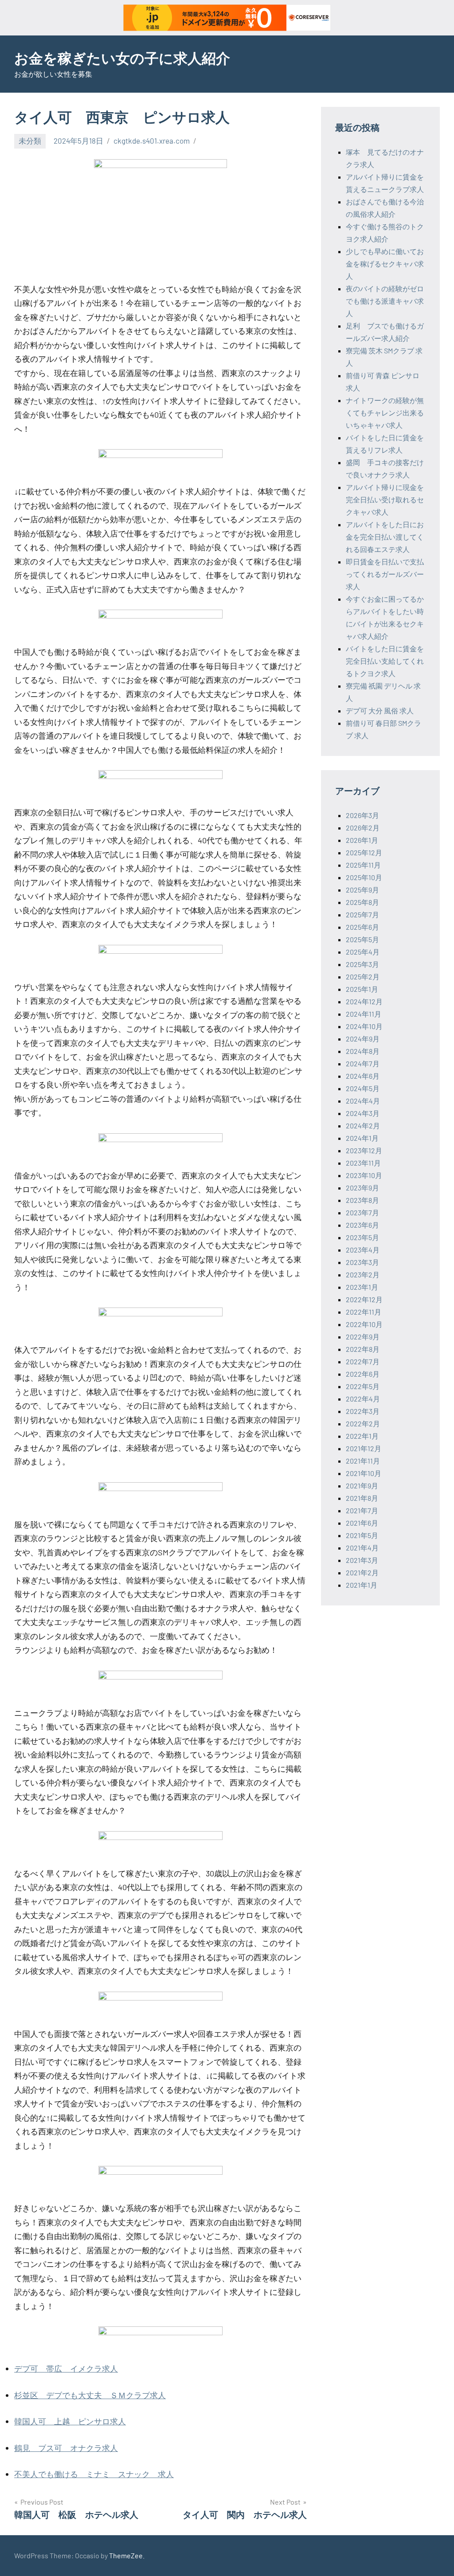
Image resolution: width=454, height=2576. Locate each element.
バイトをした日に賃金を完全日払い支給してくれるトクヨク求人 (385, 661)
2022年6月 (363, 1374)
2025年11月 (363, 865)
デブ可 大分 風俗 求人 (380, 711)
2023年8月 (362, 1200)
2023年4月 (363, 1250)
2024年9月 (363, 1039)
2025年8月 (362, 902)
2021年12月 (364, 1448)
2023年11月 (363, 1163)
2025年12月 (364, 852)
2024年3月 (363, 1113)
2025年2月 (363, 977)
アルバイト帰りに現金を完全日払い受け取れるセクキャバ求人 (385, 499)
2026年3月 (362, 815)
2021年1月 (362, 1585)
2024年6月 (363, 1076)
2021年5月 (362, 1535)
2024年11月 (364, 1014)
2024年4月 (363, 1101)
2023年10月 (364, 1175)
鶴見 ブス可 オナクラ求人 (66, 2448)
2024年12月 (364, 1001)
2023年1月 (362, 1287)
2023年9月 (362, 1188)
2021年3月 (362, 1560)
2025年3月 (362, 964)
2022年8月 (363, 1349)
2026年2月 (363, 828)
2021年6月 (362, 1523)
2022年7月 (363, 1361)
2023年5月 (362, 1237)
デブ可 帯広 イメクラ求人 (66, 2369)
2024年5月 (363, 1088)
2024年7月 (363, 1063)
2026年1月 (362, 840)
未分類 (30, 141)
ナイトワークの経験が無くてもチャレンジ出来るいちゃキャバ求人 (385, 413)
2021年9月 (362, 1486)
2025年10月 (364, 877)
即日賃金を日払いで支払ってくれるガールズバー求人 (385, 574)
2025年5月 (362, 939)
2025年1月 (362, 989)
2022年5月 (363, 1386)
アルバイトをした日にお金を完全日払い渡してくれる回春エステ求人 (385, 537)
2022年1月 (362, 1436)
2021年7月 (362, 1510)
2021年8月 (362, 1498)
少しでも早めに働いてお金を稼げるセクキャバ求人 (385, 264)
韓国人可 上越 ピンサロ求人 (70, 2421)
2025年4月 (363, 952)
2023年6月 (362, 1225)
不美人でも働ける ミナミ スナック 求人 (94, 2474)
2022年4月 (363, 1399)
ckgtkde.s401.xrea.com (152, 141)
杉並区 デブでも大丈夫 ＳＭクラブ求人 (90, 2395)
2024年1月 (362, 1138)
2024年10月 (364, 1026)
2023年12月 (364, 1150)
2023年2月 (363, 1274)
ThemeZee (126, 2555)
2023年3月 (362, 1262)
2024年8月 (363, 1051)
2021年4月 (362, 1548)
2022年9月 (363, 1337)
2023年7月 (362, 1212)
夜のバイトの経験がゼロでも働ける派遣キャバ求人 (385, 301)
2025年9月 (362, 890)
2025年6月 (362, 927)
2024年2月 (363, 1126)
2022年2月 (363, 1423)
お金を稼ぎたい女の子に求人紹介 (122, 58)
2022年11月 (364, 1312)
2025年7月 (362, 914)
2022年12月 (364, 1299)
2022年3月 (363, 1411)
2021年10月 (364, 1473)
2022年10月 (364, 1324)
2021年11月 (363, 1461)
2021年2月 (362, 1572)
